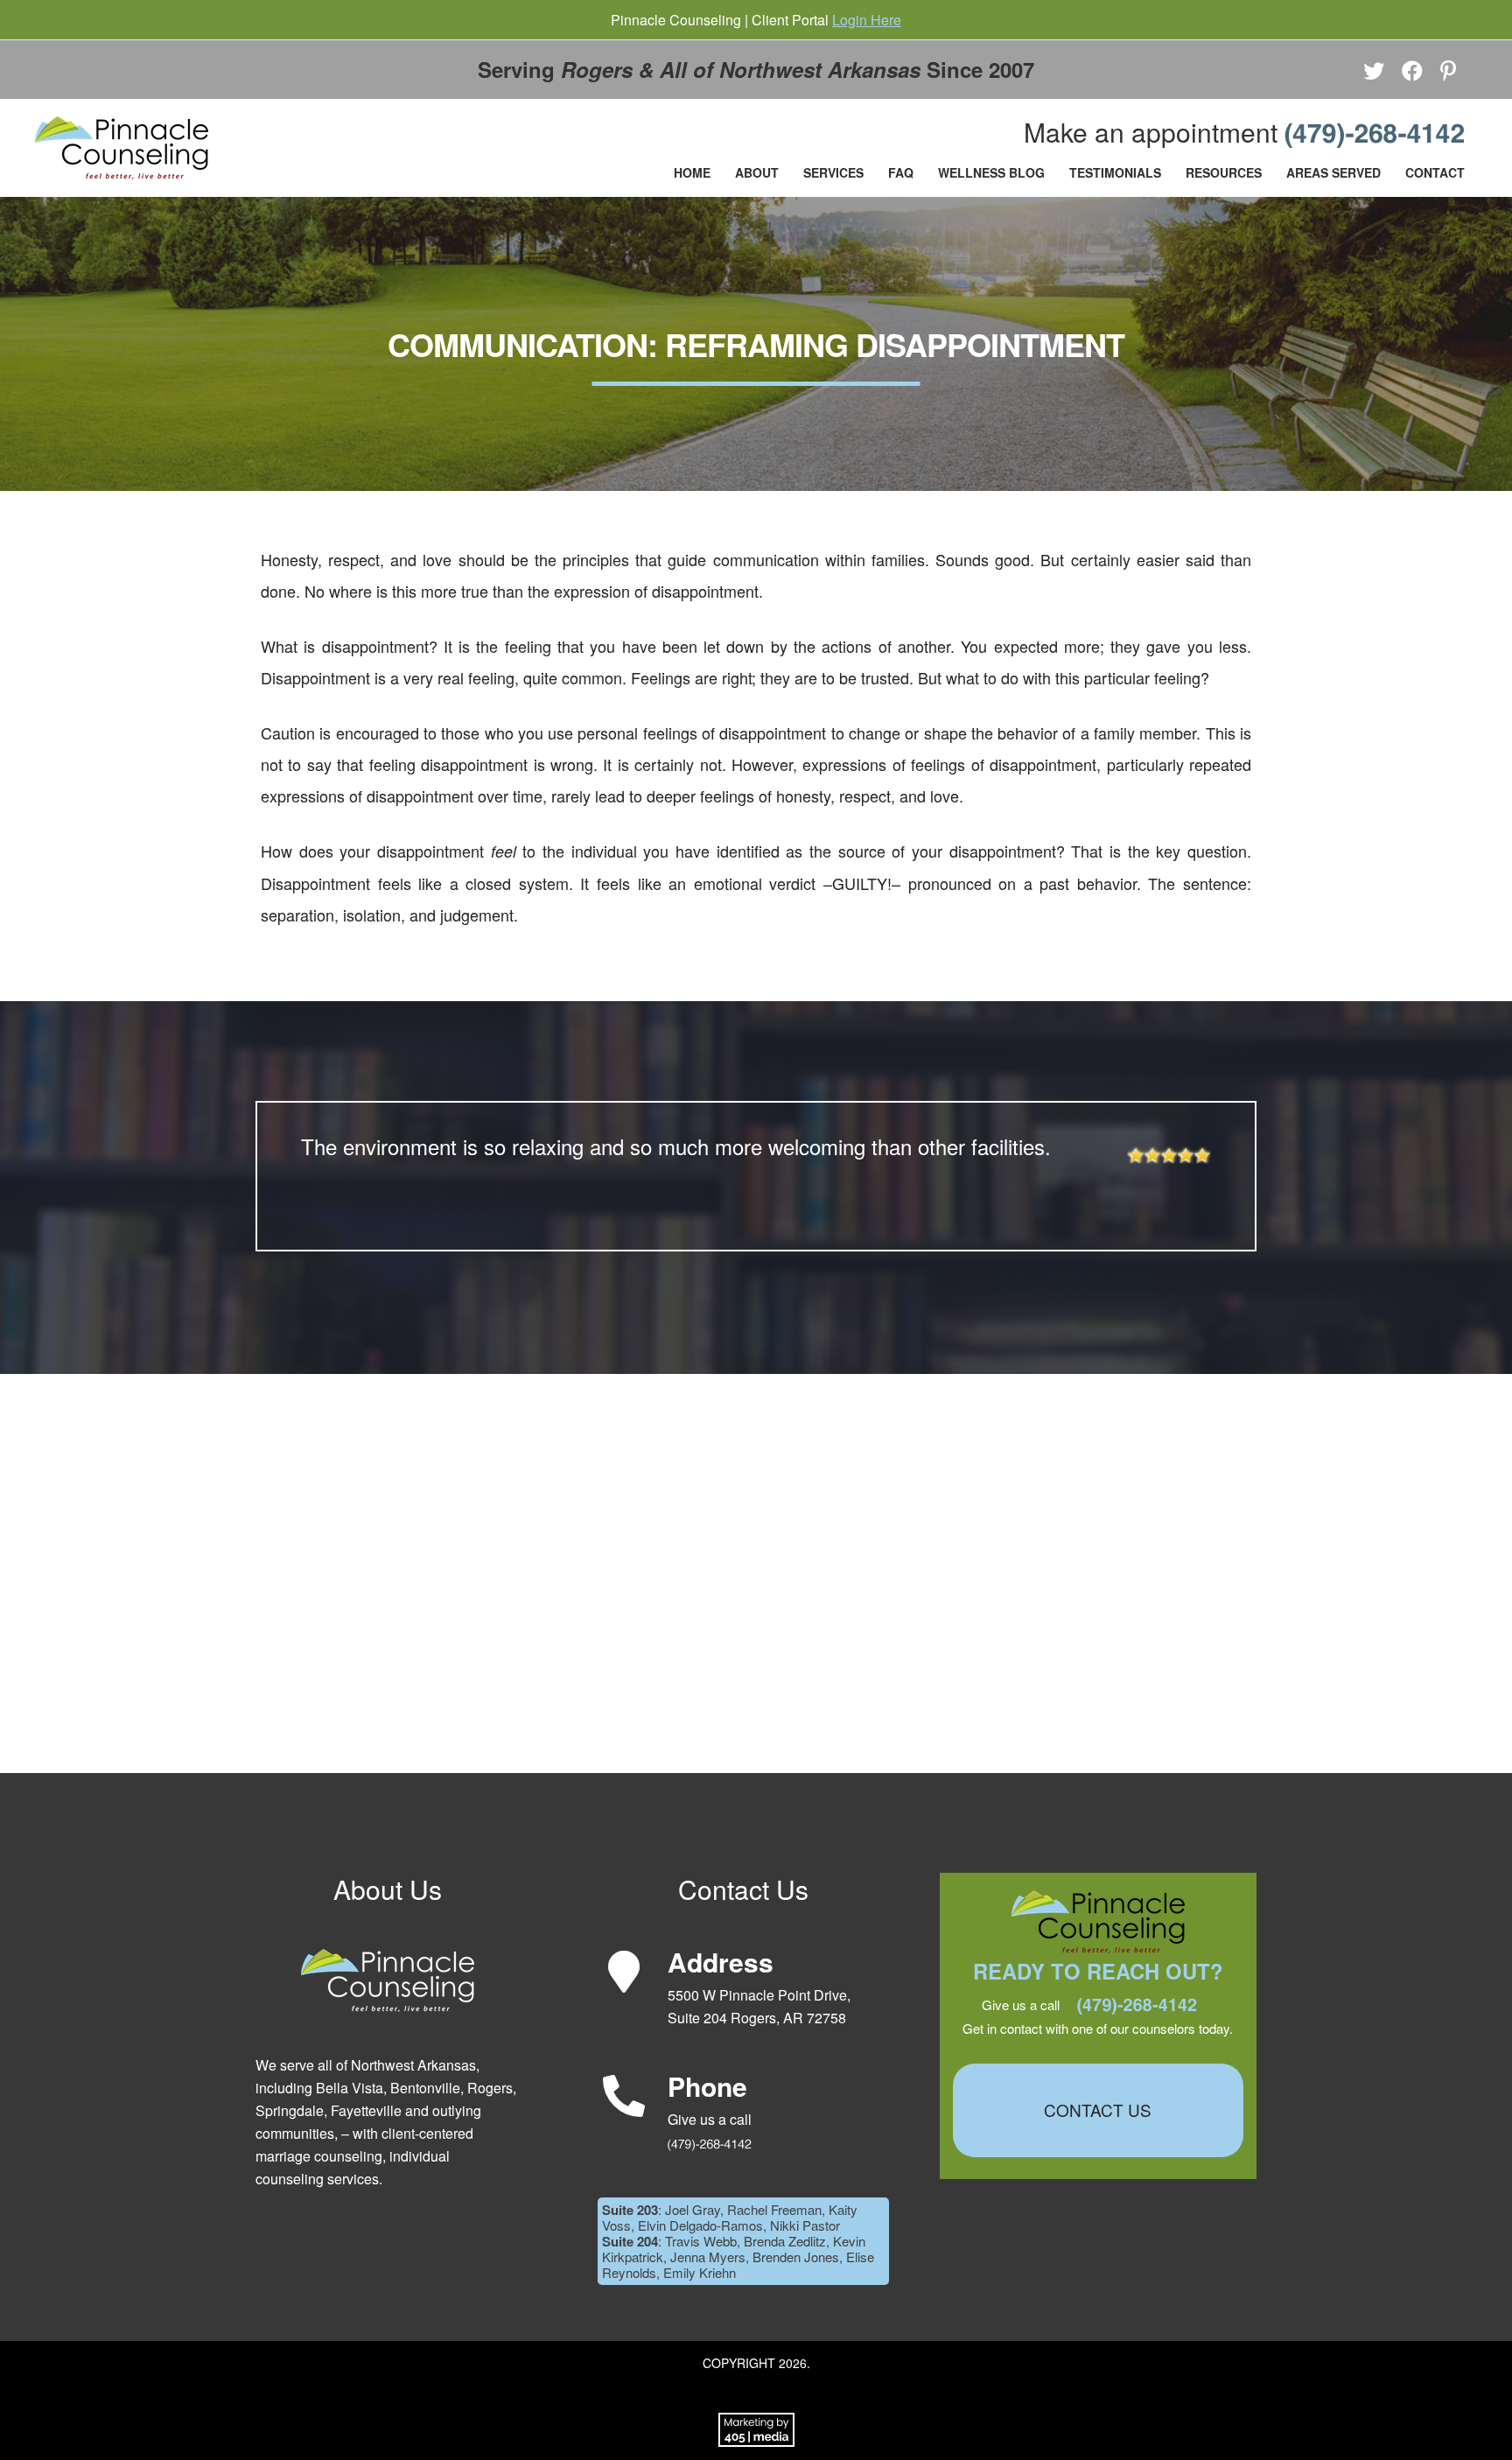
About (757, 172)
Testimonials (1115, 172)
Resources (1224, 172)
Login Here (867, 20)
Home (692, 172)
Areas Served (1333, 172)
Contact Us (1098, 2110)
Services (833, 172)
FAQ (901, 172)
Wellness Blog (991, 172)
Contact (1435, 172)
